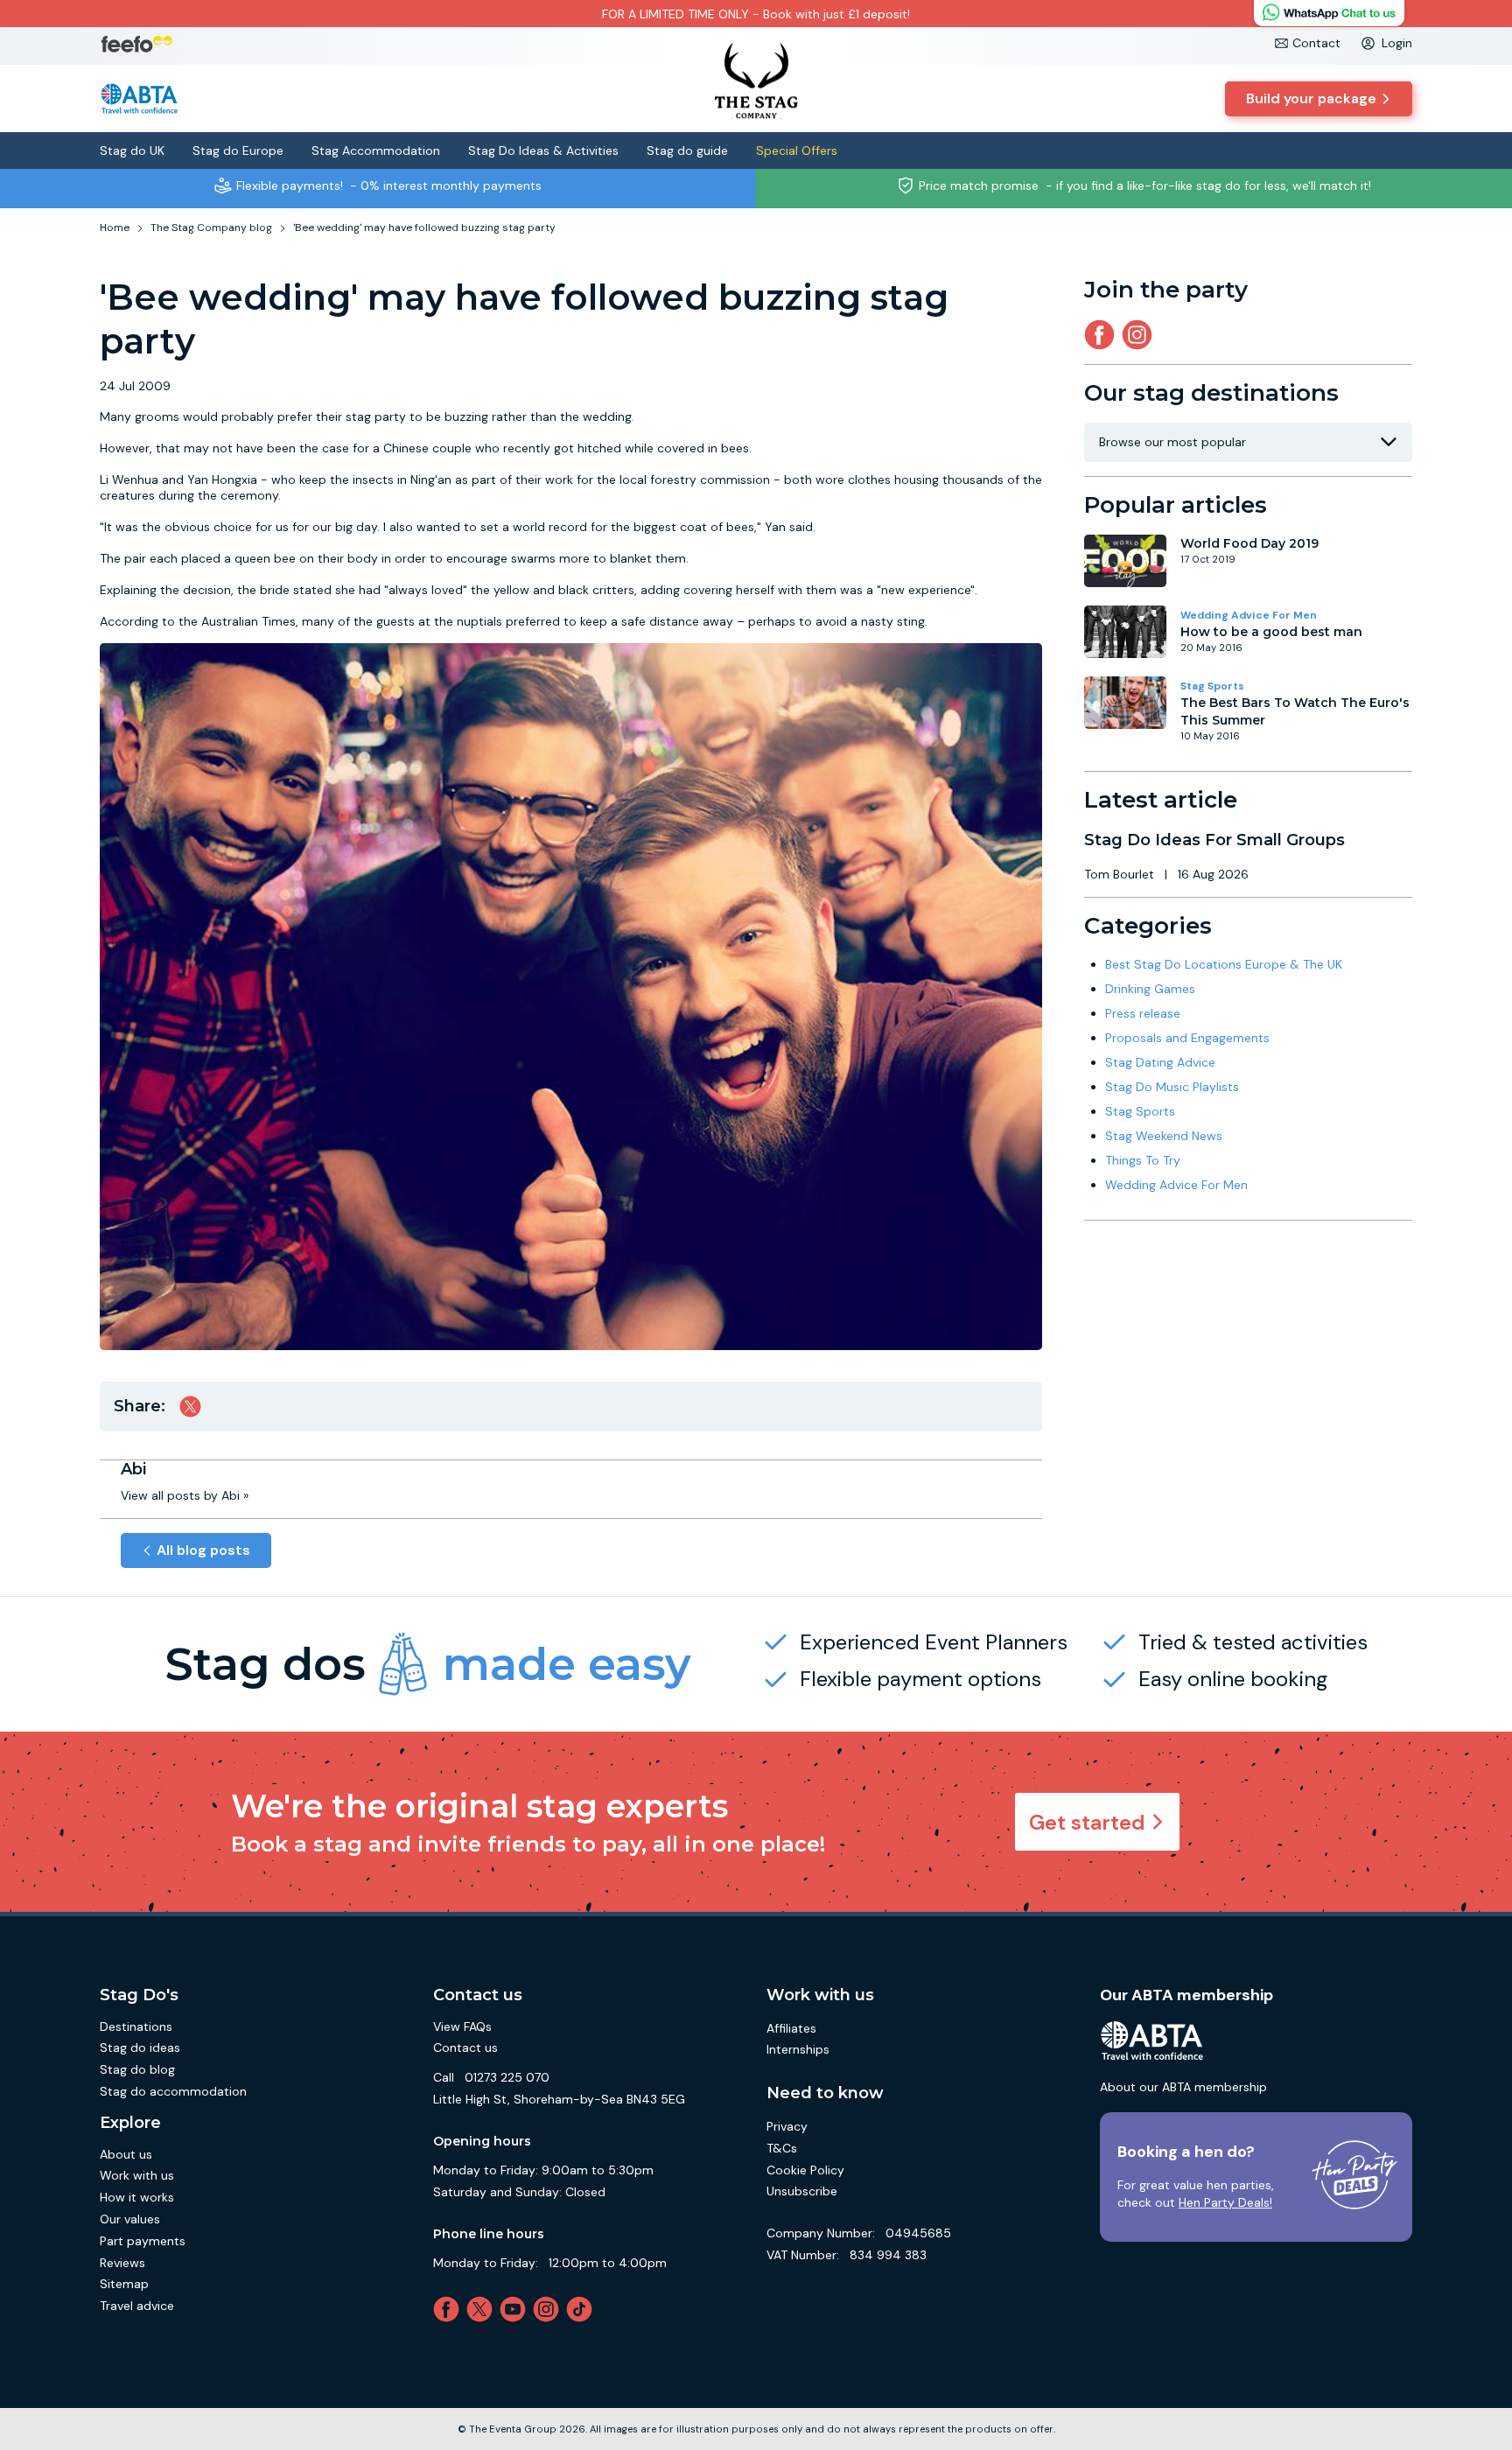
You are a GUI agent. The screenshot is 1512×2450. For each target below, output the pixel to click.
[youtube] (516, 2309)
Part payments (143, 2241)
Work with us (137, 2175)
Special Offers (797, 150)
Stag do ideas (140, 2047)
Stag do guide (687, 150)
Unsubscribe (802, 2191)
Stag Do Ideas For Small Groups (1214, 840)
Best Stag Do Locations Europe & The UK (1224, 964)
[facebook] (450, 2309)
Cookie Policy (805, 2170)
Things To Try (1143, 1160)
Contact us (465, 2047)
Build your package (1311, 98)
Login (1397, 43)
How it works (137, 2197)
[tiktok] (583, 2309)
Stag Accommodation (376, 150)
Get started (1087, 1822)
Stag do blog (137, 2069)
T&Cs (782, 2148)
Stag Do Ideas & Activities (543, 150)
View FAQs (462, 2026)
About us (126, 2154)
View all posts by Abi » (185, 1495)
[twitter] (483, 2309)
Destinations (136, 2026)
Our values (130, 2219)
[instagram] (1141, 335)
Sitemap (124, 2284)
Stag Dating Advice (1160, 1062)
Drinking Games (1150, 989)
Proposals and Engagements (1187, 1038)
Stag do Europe (238, 150)
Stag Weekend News (1164, 1136)
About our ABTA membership (1183, 2087)
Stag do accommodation (173, 2091)
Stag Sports (1212, 686)
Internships (798, 2049)
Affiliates (791, 2028)
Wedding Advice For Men (1249, 615)
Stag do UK (132, 150)
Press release (1143, 1013)
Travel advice (137, 2306)
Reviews (122, 2263)
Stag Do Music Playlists (1172, 1087)
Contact (1316, 43)
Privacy (787, 2126)
